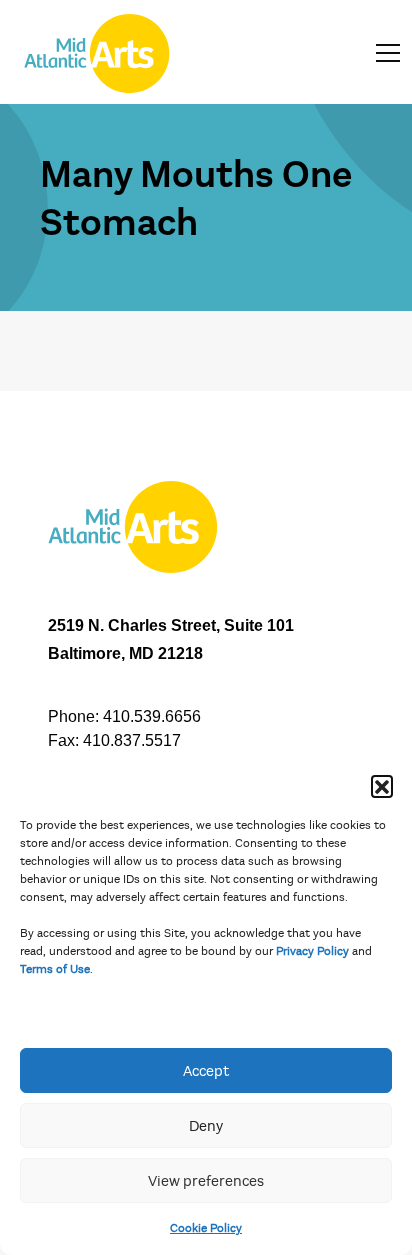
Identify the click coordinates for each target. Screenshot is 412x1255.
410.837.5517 (132, 740)
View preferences (206, 1181)
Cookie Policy (206, 1228)
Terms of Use (55, 969)
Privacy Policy (312, 951)
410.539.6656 (152, 716)
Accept (206, 1071)
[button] (382, 786)
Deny (206, 1126)
